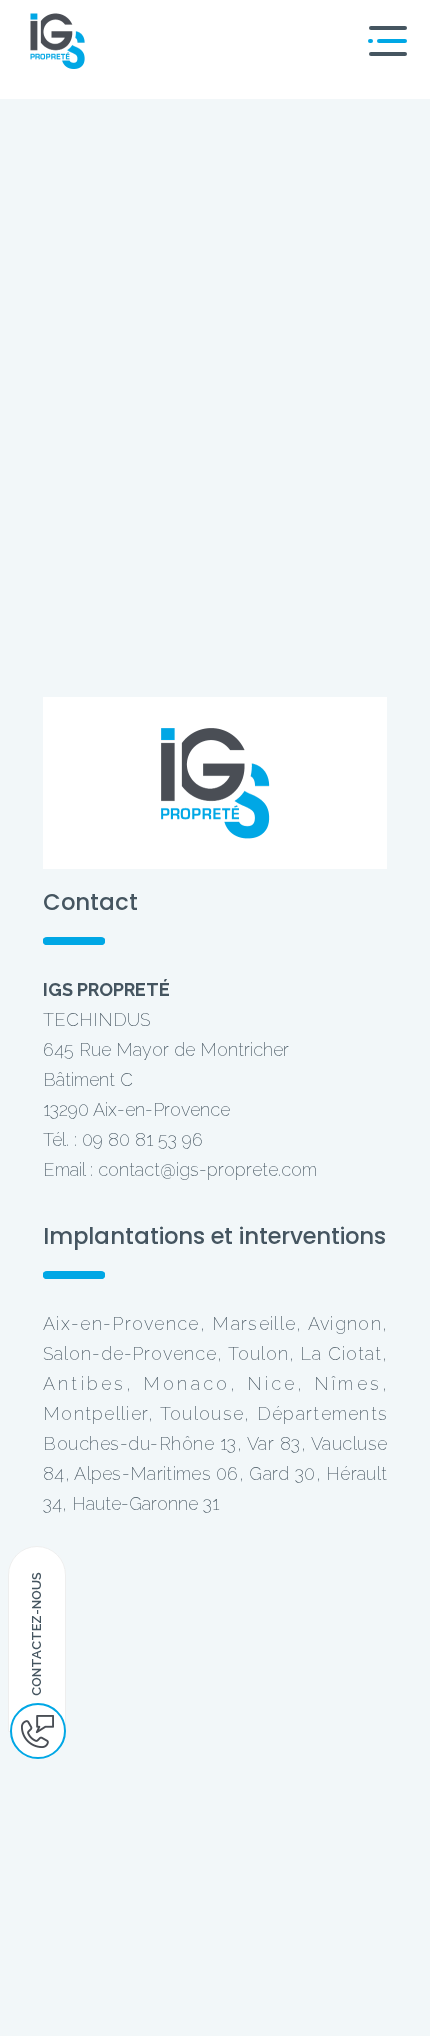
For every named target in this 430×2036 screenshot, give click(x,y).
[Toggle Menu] (384, 41)
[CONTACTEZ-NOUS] (38, 1731)
